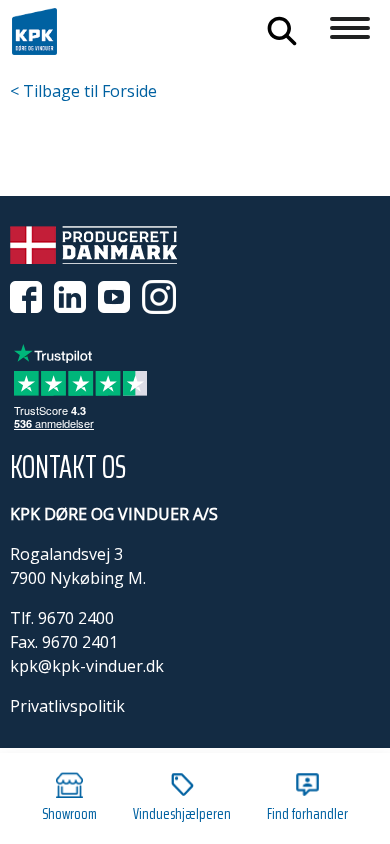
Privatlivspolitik (67, 706)
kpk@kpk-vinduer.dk (87, 666)
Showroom (69, 813)
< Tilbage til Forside (83, 91)
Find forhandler (307, 813)
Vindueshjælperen (182, 813)
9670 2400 (76, 618)
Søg (282, 31)
